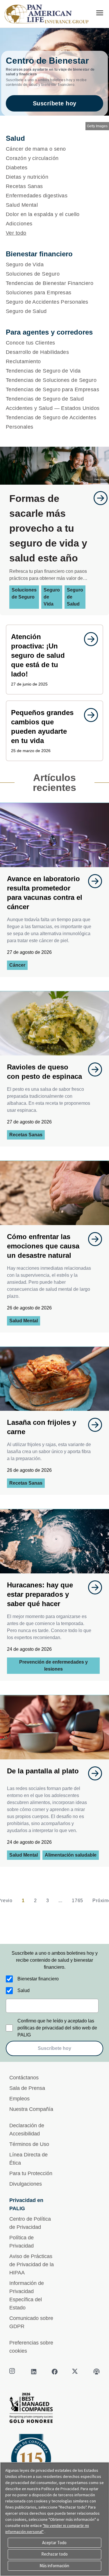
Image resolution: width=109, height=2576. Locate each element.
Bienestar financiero (38, 1979)
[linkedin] (34, 2372)
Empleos (19, 2099)
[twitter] (76, 2372)
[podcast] (97, 2372)
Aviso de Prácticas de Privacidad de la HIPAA (32, 2264)
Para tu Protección (31, 2173)
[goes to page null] (98, 498)
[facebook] (55, 2372)
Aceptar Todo (54, 2543)
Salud (24, 1990)
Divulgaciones (26, 2184)
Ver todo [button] (16, 233)
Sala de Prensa (27, 2088)
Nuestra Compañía (31, 2109)
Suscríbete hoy (55, 103)
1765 (77, 1901)
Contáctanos (24, 2078)
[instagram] (13, 2372)
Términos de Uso (29, 2144)
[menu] (100, 13)
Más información (54, 2566)
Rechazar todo (54, 2554)
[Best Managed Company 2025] (54, 2409)
